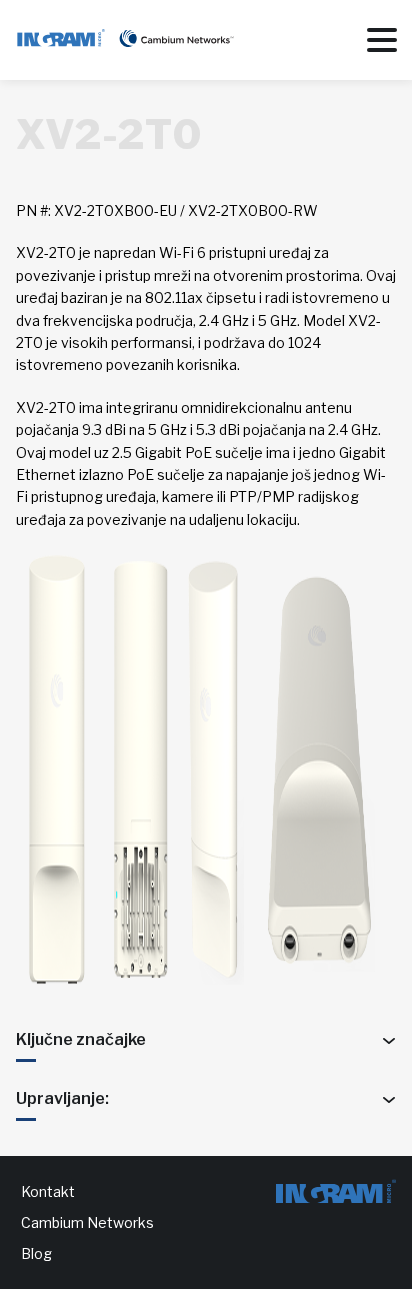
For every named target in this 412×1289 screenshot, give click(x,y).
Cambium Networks (87, 1222)
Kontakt (48, 1191)
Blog (36, 1253)
